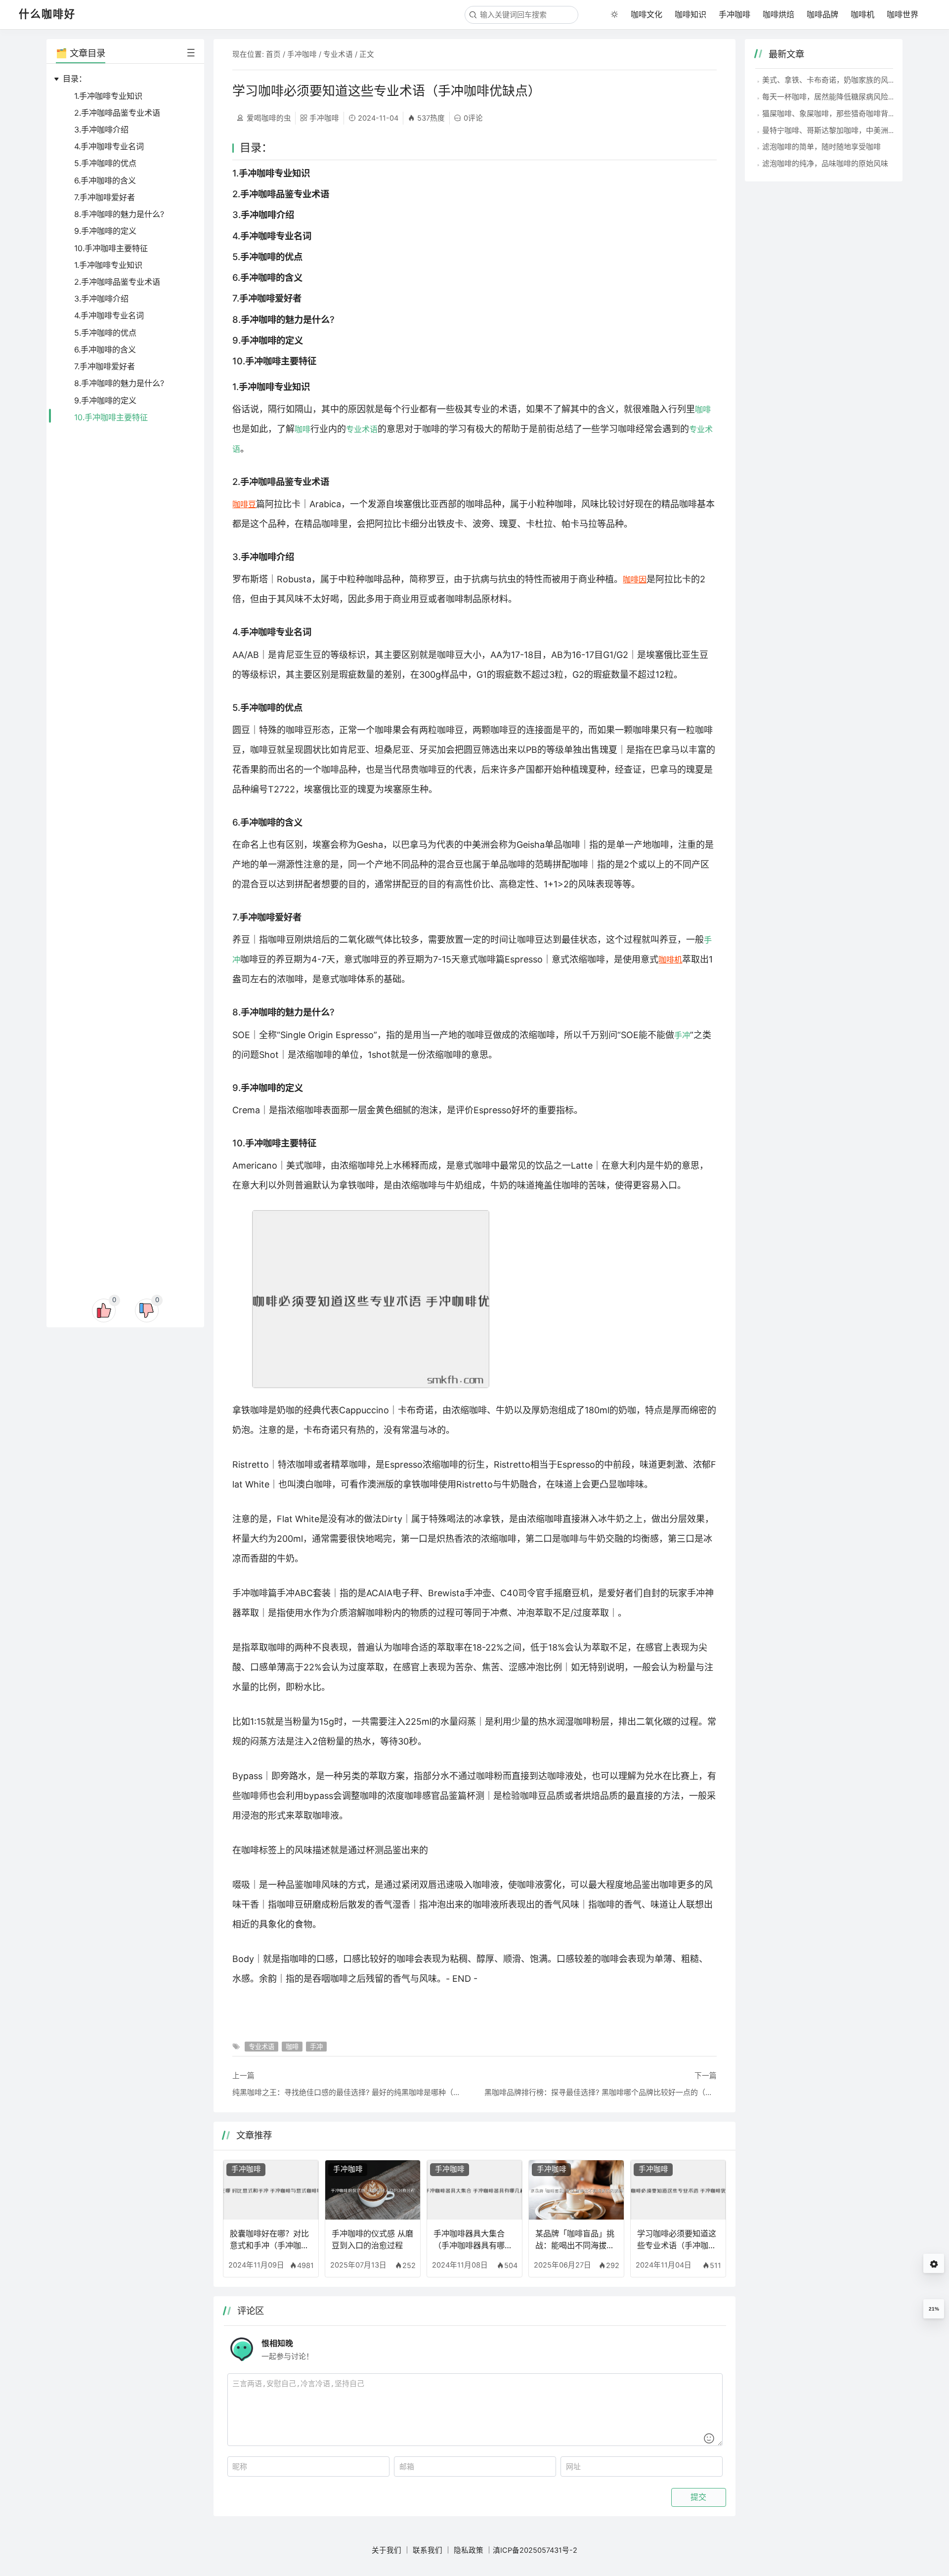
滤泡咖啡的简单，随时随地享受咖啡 (821, 147)
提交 (698, 2497)
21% (934, 2309)
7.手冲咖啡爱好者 (105, 197)
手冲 (682, 1035)
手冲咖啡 (734, 14)
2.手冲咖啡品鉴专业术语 (117, 113)
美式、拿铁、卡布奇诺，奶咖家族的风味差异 (836, 80)
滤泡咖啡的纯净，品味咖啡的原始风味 (825, 163)
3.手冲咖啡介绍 (101, 130)
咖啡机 (863, 14)
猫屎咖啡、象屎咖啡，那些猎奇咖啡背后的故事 (840, 113)
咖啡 (703, 409)
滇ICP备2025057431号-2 (535, 2550)
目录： (75, 79)
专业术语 (338, 54)
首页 (273, 54)
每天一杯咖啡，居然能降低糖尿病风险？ (829, 97)
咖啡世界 (903, 14)
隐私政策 (469, 2550)
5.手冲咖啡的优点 (105, 163)
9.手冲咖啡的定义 (105, 231)
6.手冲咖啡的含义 (105, 180)
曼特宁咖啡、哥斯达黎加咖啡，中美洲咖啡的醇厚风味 (851, 130)
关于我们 (387, 2550)
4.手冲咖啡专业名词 (109, 146)
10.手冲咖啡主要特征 (111, 248)
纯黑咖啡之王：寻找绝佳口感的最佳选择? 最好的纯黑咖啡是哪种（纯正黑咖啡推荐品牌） (348, 2092)
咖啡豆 (244, 504)
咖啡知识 (690, 14)
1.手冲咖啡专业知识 (108, 96)
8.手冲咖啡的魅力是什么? (119, 214)
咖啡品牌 (822, 14)
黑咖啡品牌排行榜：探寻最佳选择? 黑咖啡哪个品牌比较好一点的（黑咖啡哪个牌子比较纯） (601, 2092)
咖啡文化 (647, 14)
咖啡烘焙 (778, 14)
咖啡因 (635, 579)
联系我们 (428, 2550)
